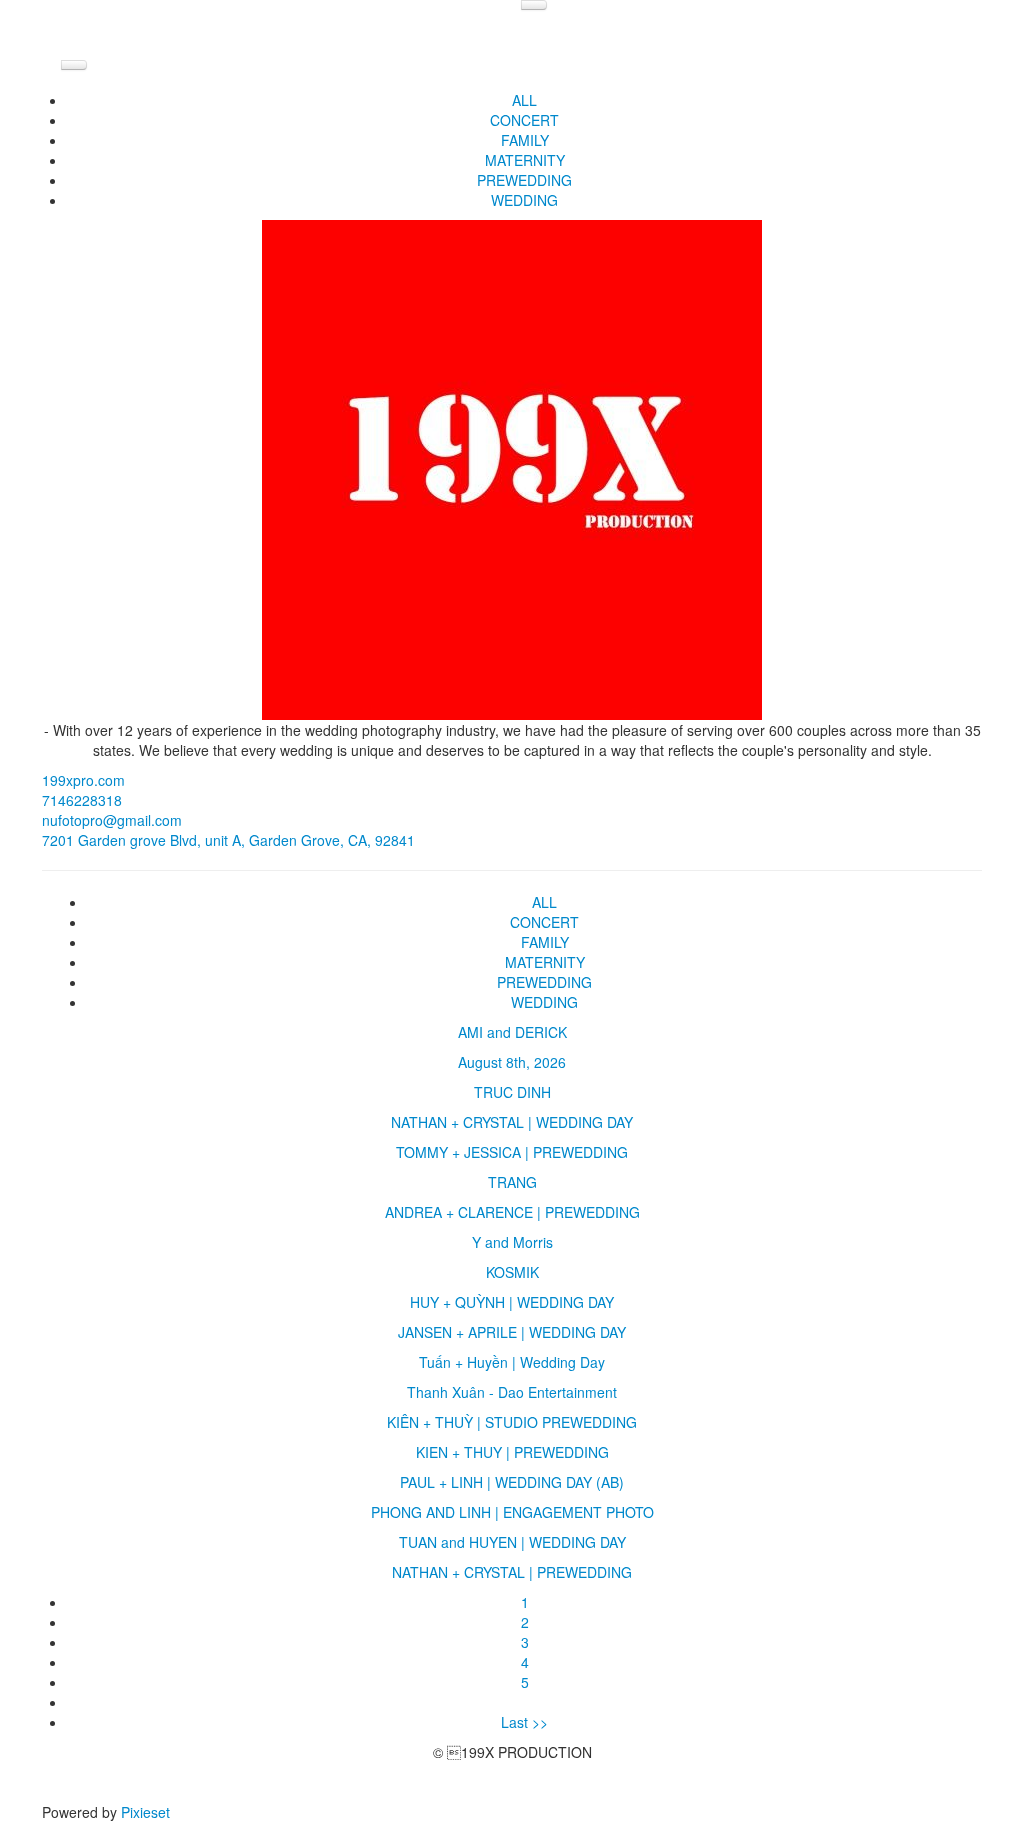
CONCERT (524, 120)
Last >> (524, 1722)
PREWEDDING (524, 180)
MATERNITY (525, 160)
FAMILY (525, 140)
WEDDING (524, 200)
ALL (524, 100)
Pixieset (145, 1812)
